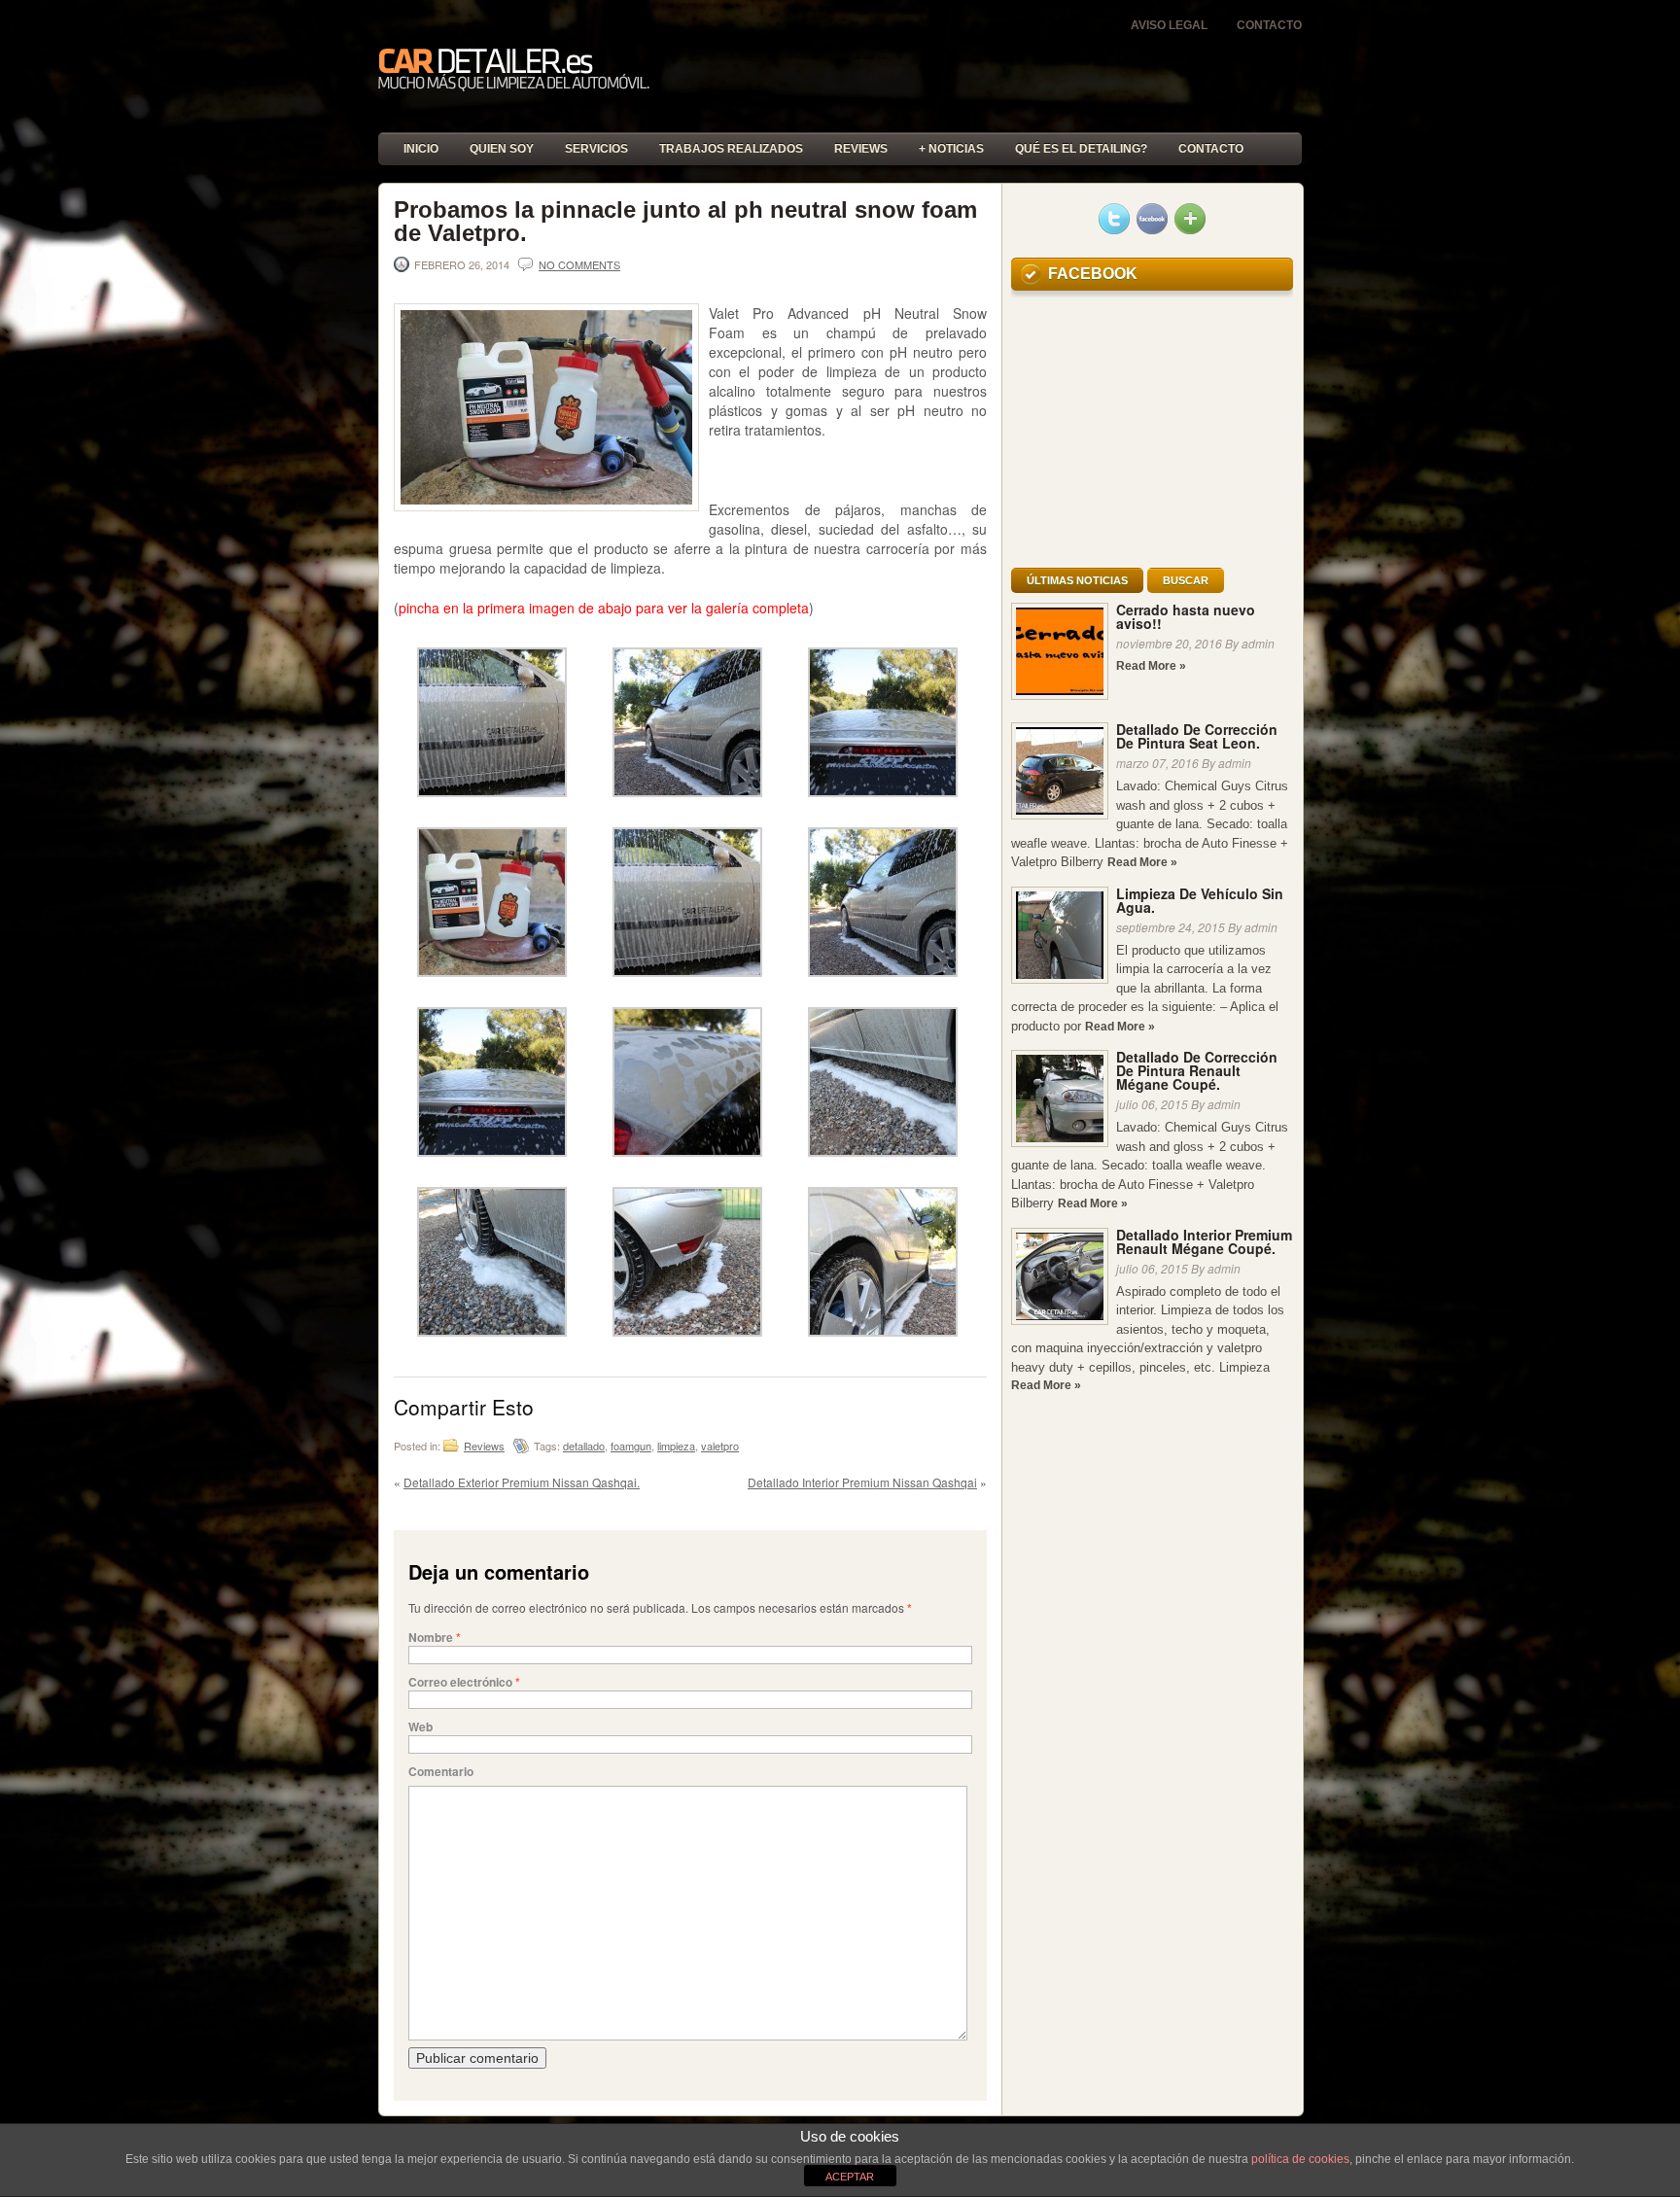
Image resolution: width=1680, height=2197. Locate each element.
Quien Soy (502, 149)
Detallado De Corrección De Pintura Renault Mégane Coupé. (1197, 1070)
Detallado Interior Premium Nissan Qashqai (862, 1482)
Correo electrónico (464, 1682)
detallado (584, 1446)
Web (420, 1726)
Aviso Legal (1169, 25)
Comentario (441, 1771)
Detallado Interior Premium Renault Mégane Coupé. (1204, 1241)
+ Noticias (951, 149)
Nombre (435, 1637)
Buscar (1186, 580)
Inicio (421, 149)
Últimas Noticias (1077, 580)
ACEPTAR (850, 2177)
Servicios (596, 149)
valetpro (720, 1446)
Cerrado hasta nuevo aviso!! (1186, 616)
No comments (579, 264)
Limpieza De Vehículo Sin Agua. (1200, 900)
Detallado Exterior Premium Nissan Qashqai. (522, 1482)
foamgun (631, 1446)
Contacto (1269, 25)
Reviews (861, 149)
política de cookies (1300, 2159)
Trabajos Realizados (731, 149)
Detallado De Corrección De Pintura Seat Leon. (1197, 736)
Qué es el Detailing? (1081, 149)
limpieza (676, 1446)
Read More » (1151, 666)
